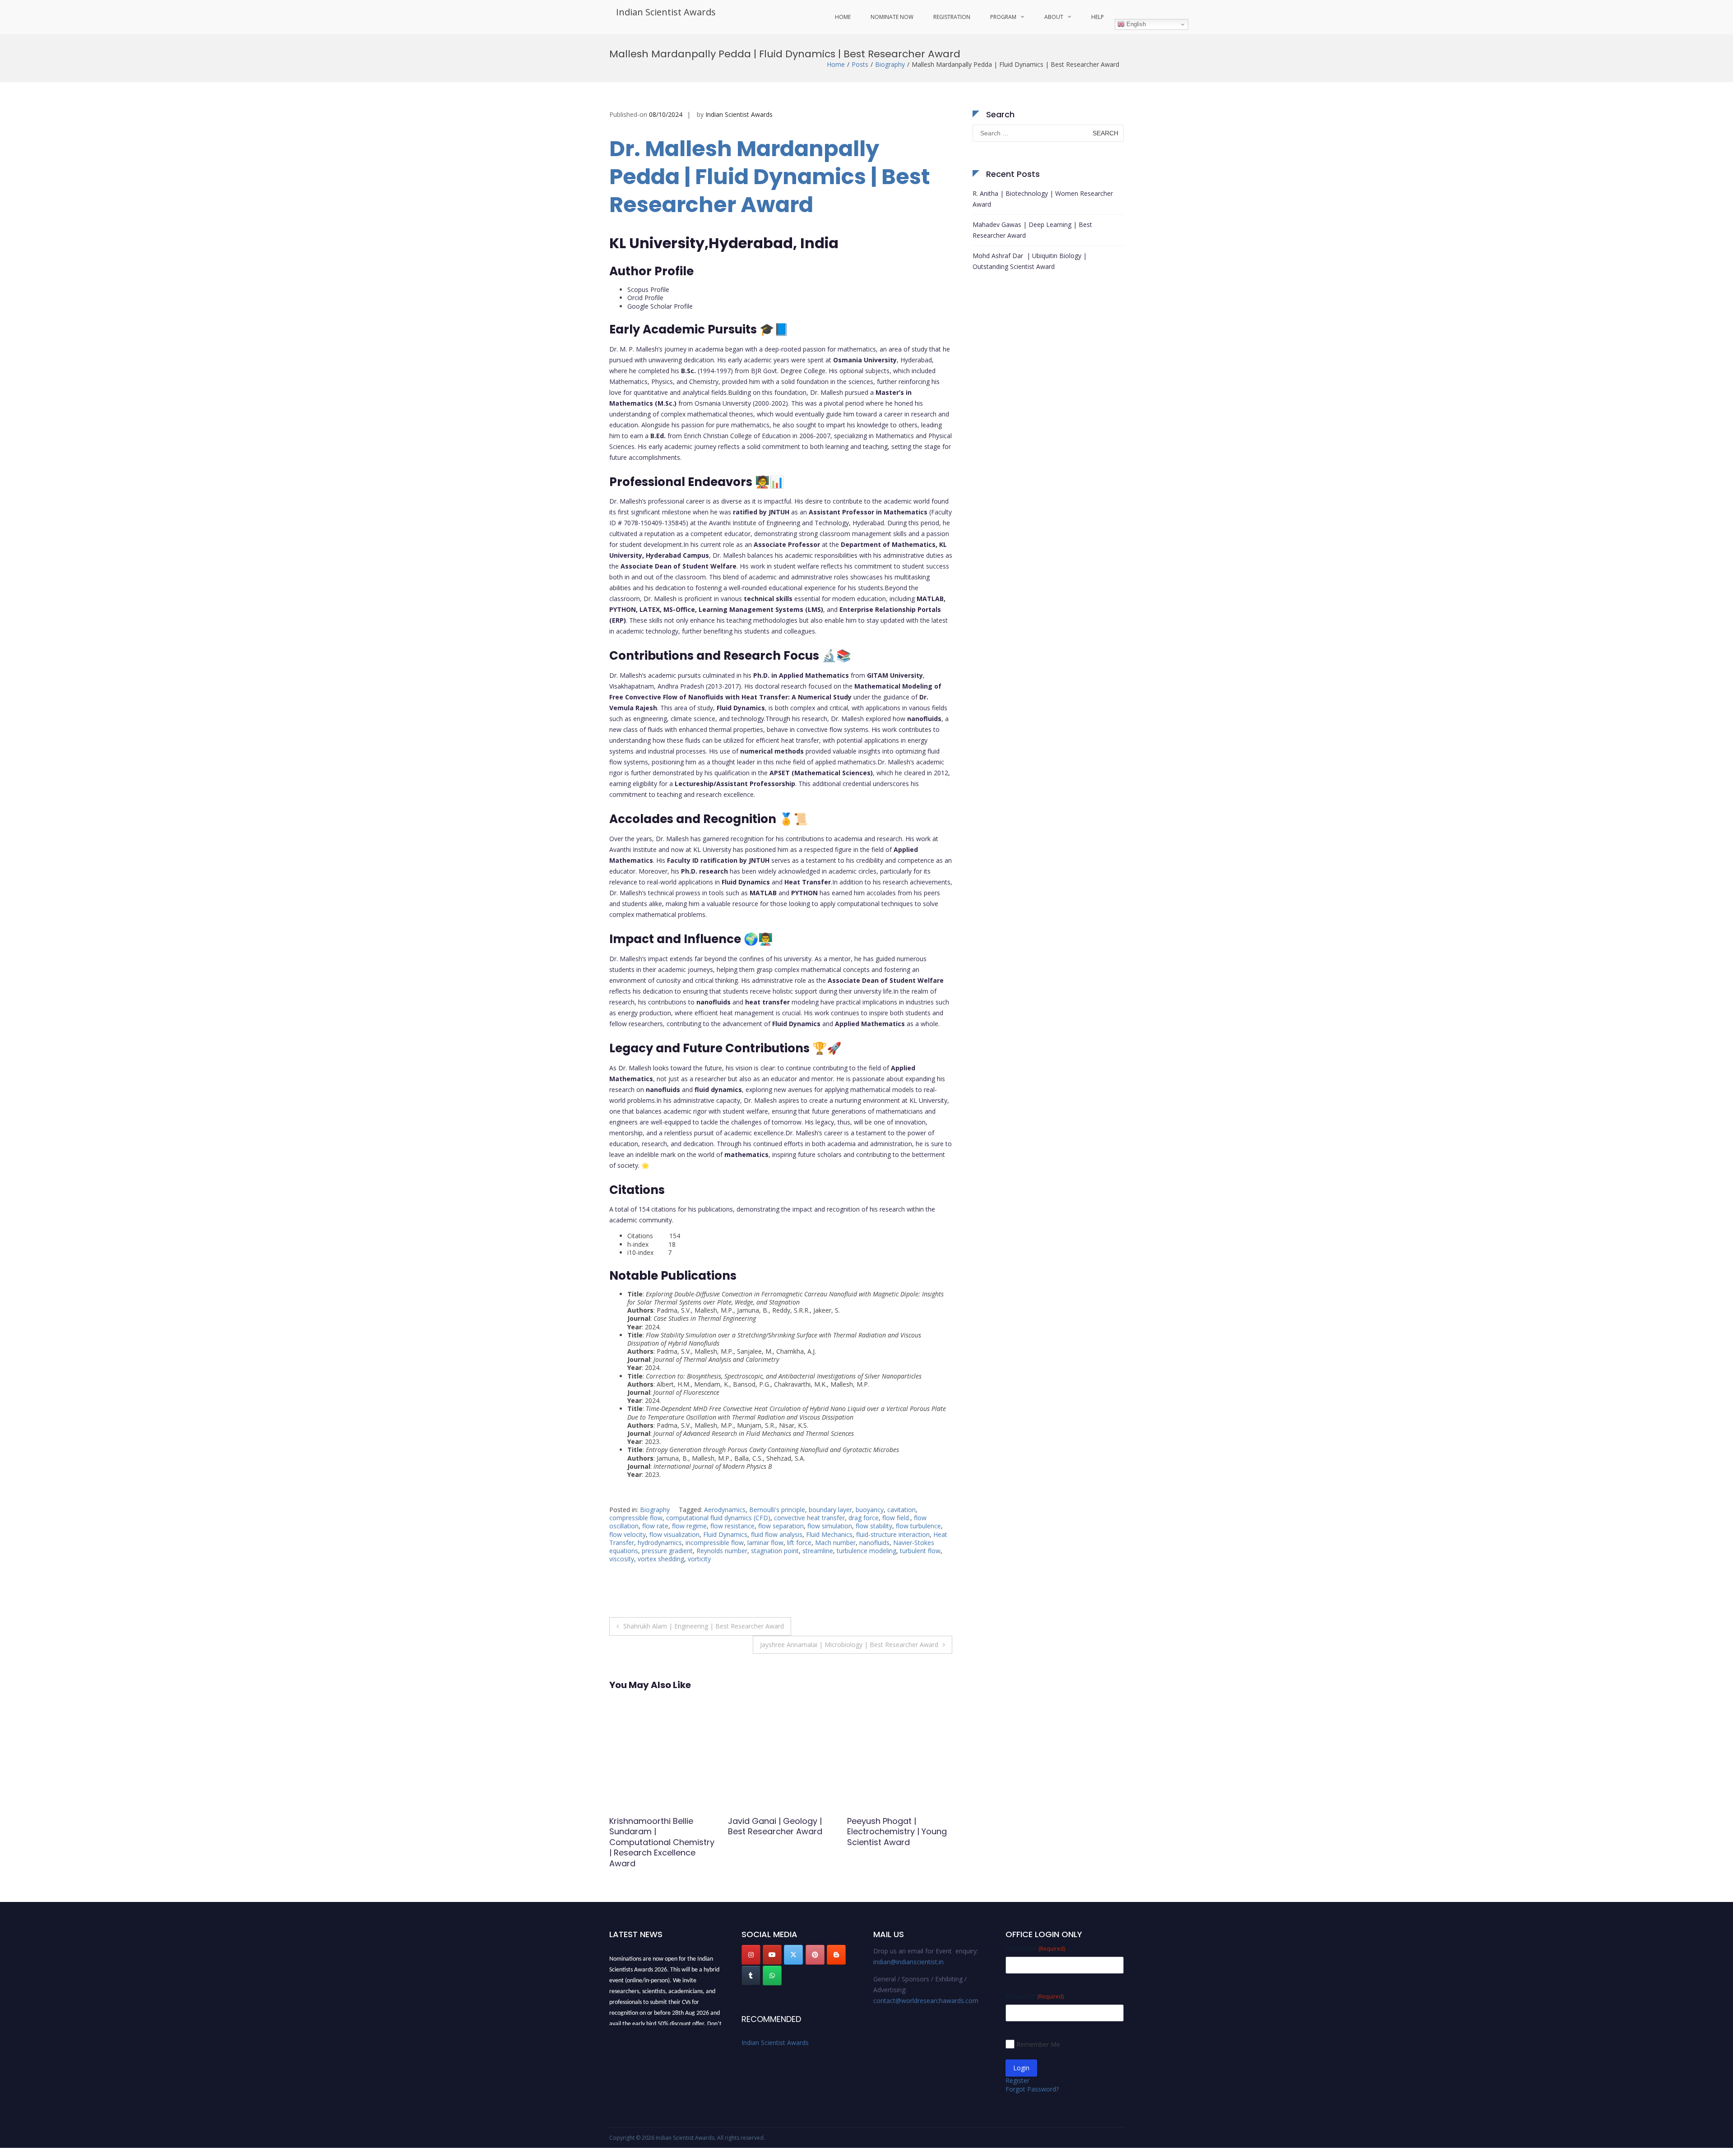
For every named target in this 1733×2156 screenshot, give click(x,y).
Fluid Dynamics (725, 1534)
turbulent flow (920, 1551)
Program (1003, 17)
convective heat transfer (809, 1518)
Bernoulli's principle (777, 1510)
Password (1035, 1996)
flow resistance (732, 1526)
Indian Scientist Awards (666, 12)
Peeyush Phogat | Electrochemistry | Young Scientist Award (659, 1832)
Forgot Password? (1032, 2089)
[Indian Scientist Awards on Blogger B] (836, 1955)
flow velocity (628, 1534)
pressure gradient (667, 1551)
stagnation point (775, 1551)
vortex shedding (661, 1559)
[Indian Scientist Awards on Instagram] (751, 1955)
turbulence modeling (866, 1551)
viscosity (622, 1559)
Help (1098, 17)
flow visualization (674, 1534)
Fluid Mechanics (829, 1534)
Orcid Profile (645, 298)
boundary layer (830, 1510)
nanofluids (874, 1543)
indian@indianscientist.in (908, 1962)
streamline (818, 1551)
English (1135, 24)
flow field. (896, 1518)
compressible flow (636, 1518)
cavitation (901, 1510)
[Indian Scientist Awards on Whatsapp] (772, 1976)
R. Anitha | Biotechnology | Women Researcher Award (1043, 199)
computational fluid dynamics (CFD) (718, 1518)
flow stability (874, 1526)
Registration (952, 17)
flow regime (689, 1526)
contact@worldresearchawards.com (926, 2001)
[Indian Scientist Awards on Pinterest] (815, 1955)
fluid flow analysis (777, 1534)
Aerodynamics (725, 1510)
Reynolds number (722, 1551)
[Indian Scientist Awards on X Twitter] (793, 1955)
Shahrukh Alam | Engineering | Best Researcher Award (704, 1626)
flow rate (655, 1526)
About (1054, 17)
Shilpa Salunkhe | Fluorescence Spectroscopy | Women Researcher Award (895, 1837)
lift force (799, 1543)
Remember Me (1038, 2044)
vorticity (699, 1559)
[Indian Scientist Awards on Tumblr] (751, 1976)
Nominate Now (892, 17)
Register (1017, 2080)
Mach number (835, 1543)
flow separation (781, 1526)
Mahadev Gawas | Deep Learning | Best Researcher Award (1032, 230)
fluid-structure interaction (893, 1534)
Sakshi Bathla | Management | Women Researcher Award (774, 1832)
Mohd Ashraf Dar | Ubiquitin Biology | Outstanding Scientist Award (1030, 261)
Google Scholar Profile (660, 306)
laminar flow (765, 1543)
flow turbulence (918, 1526)
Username (1035, 1948)
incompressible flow (715, 1543)
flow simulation (830, 1526)
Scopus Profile (648, 289)
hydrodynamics (660, 1543)
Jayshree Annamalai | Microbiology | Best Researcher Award (849, 1645)
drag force (864, 1518)
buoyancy (870, 1510)
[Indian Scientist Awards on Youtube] (772, 1955)
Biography (890, 64)
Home (843, 17)
